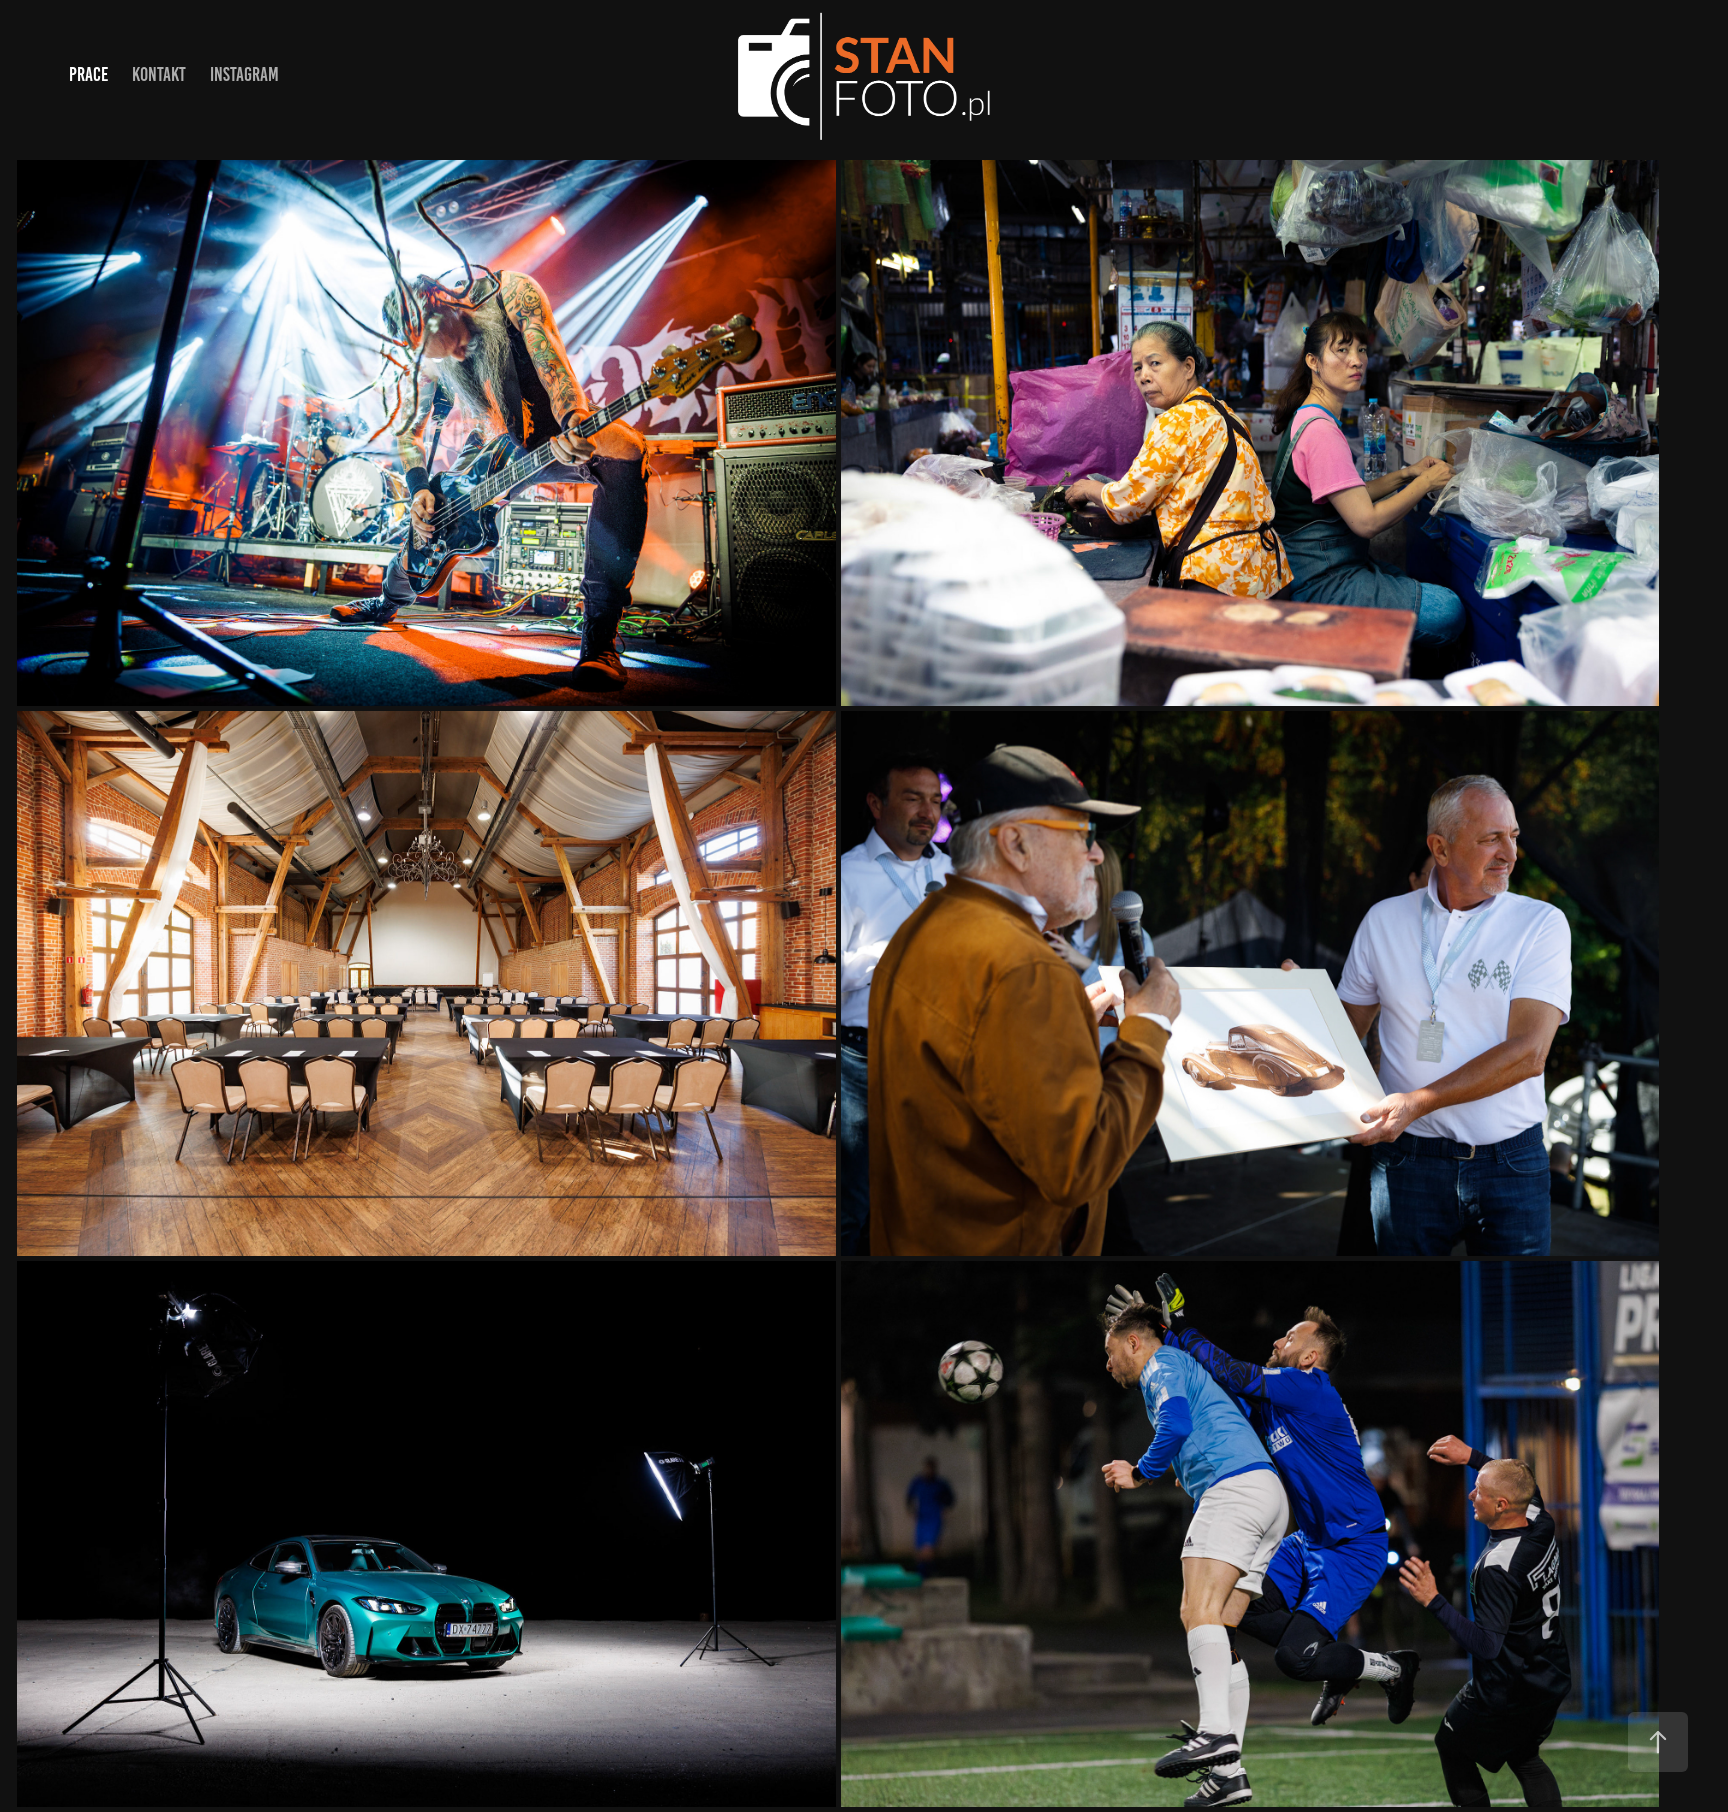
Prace (88, 74)
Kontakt (159, 74)
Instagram (244, 74)
